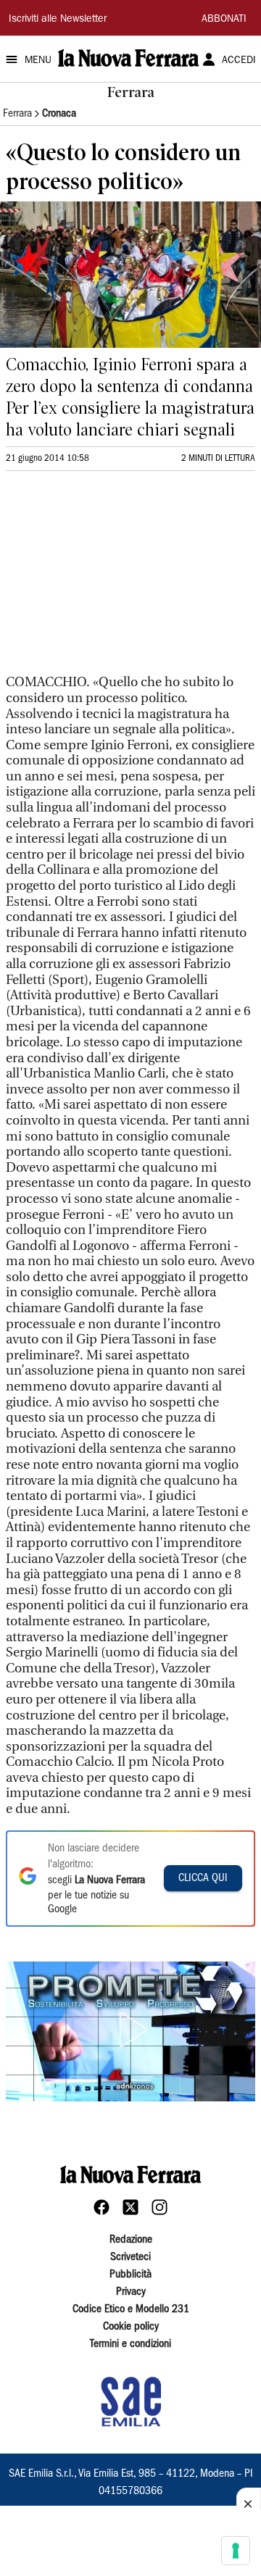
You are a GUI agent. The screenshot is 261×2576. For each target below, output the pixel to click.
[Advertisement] (115, 579)
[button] (130, 2030)
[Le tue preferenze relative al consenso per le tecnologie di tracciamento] (236, 2551)
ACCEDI (239, 61)
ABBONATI (224, 20)
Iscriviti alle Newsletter (58, 20)
